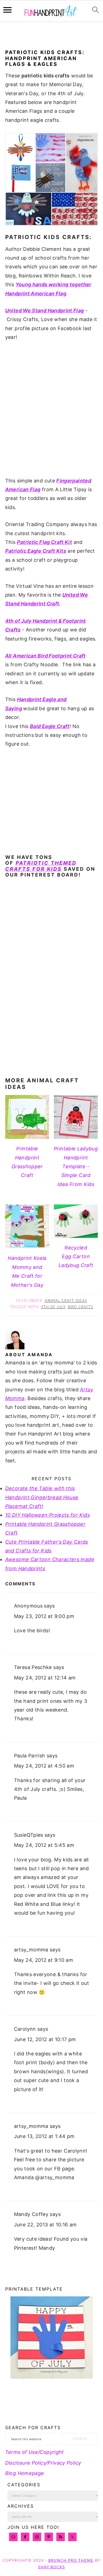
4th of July (53, 1307)
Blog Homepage (25, 2473)
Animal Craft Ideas (66, 1301)
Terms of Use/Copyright (35, 2452)
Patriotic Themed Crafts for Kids (41, 866)
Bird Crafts (80, 1307)
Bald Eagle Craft (50, 726)
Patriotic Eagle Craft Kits (36, 551)
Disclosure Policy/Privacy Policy (43, 2463)
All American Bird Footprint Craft (45, 656)
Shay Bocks (52, 2567)
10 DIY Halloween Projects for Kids (48, 1515)
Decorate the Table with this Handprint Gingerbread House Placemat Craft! (42, 1497)
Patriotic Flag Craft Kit (45, 542)
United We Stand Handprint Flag (45, 311)
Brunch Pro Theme (71, 2561)
